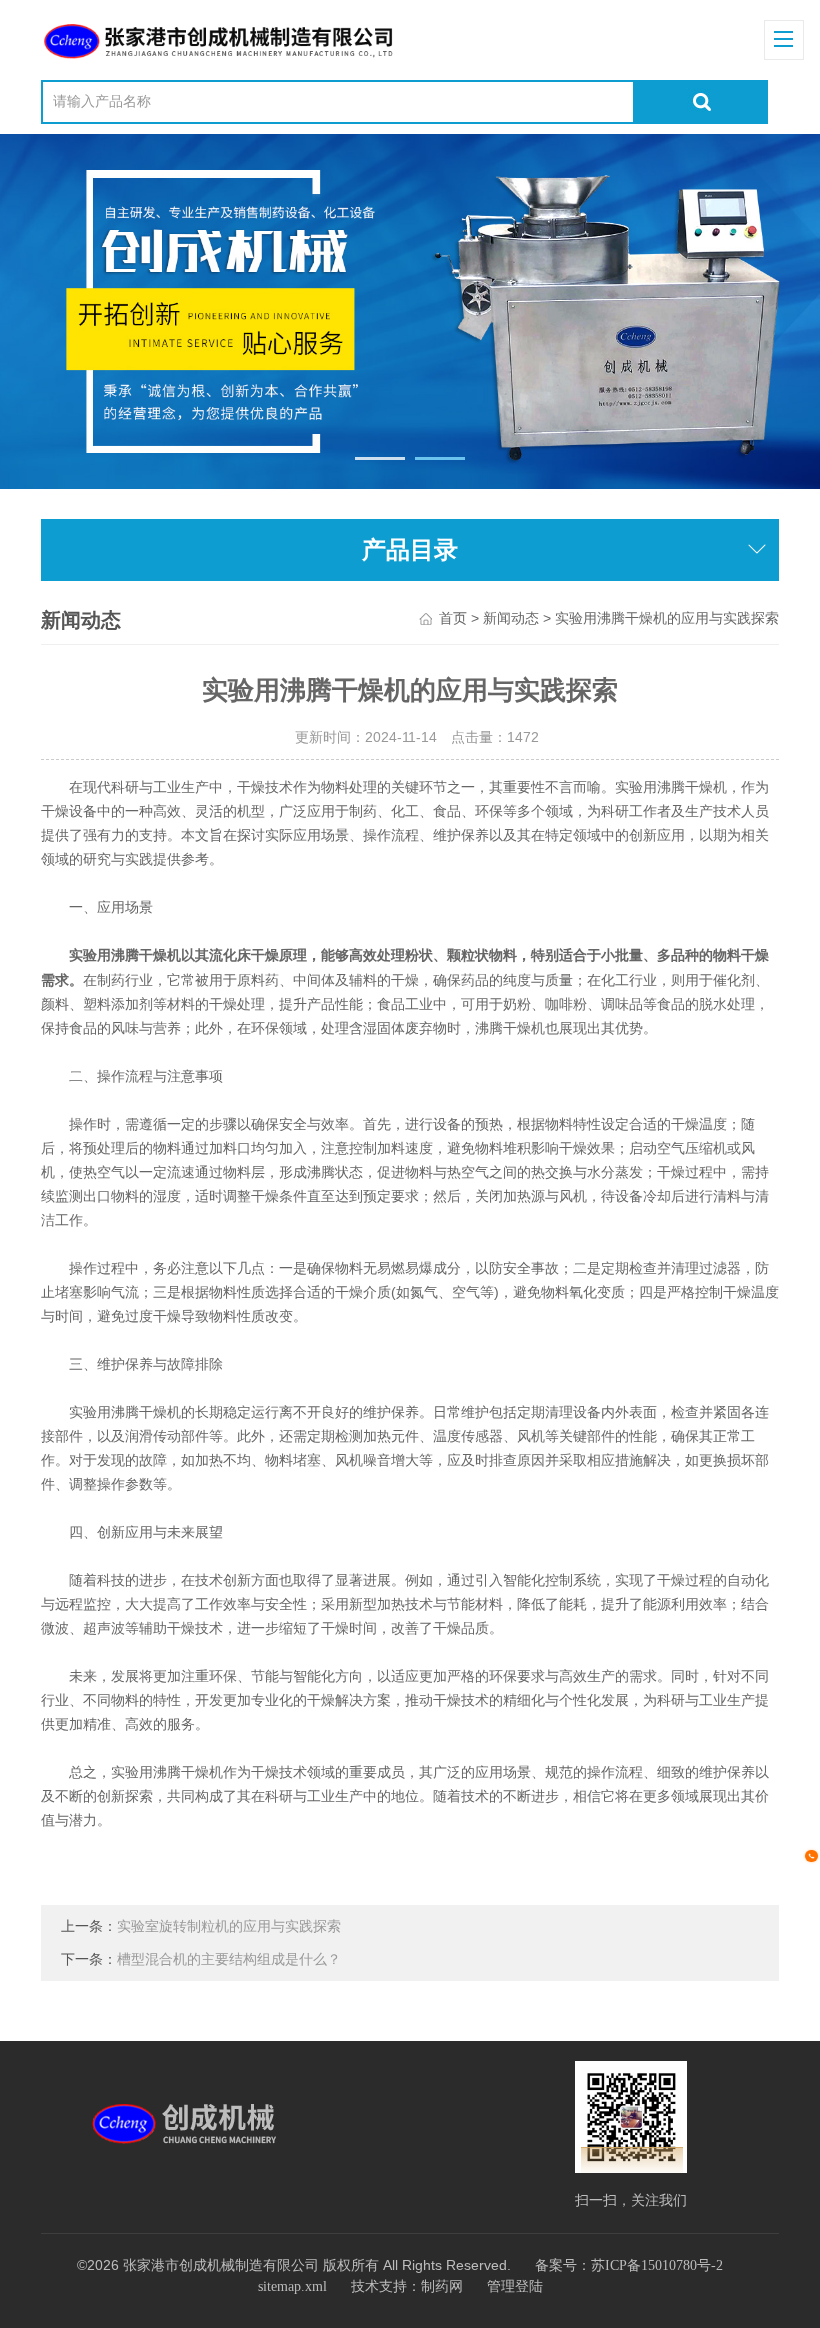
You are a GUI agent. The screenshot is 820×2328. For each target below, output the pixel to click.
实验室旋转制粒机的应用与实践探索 (229, 1926)
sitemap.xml (292, 2286)
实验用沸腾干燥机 (125, 955)
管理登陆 (515, 2286)
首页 (453, 618)
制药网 (442, 2286)
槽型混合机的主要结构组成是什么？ (229, 1959)
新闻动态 (511, 618)
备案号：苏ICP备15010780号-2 (629, 2265)
